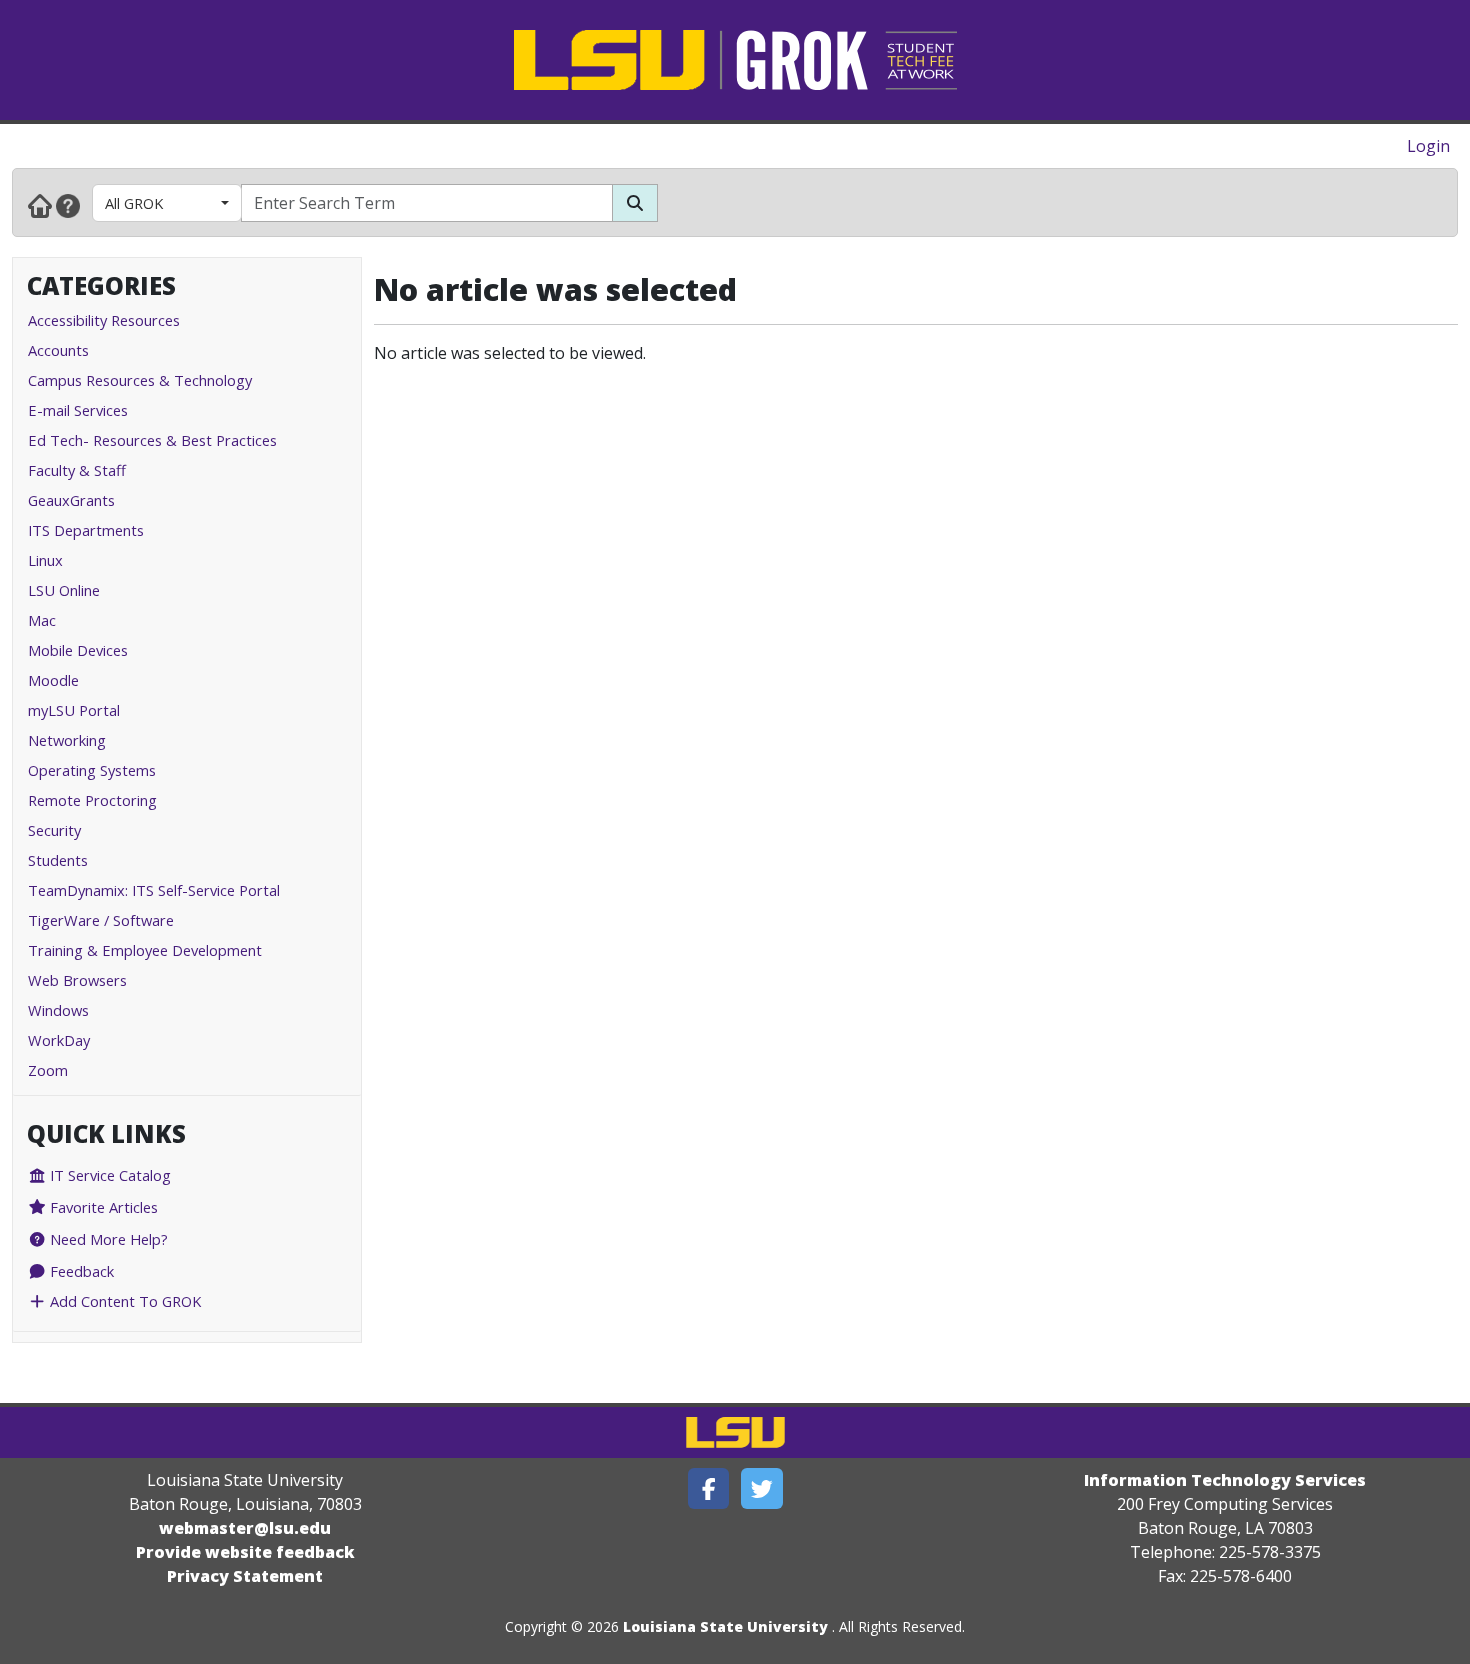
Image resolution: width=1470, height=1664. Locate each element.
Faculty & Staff (77, 470)
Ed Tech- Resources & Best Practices (152, 440)
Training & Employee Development (145, 950)
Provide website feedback (245, 1552)
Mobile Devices (78, 650)
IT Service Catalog (108, 1175)
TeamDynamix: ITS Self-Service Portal (154, 890)
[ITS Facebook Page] (709, 1488)
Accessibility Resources (104, 320)
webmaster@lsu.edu (245, 1528)
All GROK (134, 203)
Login (1428, 146)
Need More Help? (107, 1239)
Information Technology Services (1225, 1480)
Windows (58, 1010)
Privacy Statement (245, 1576)
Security (54, 830)
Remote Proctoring (92, 800)
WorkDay (59, 1040)
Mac (42, 620)
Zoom (48, 1070)
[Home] (40, 205)
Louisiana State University (725, 1626)
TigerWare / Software (101, 920)
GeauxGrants (71, 500)
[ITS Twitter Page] (762, 1488)
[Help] (68, 205)
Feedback (80, 1271)
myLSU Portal (74, 710)
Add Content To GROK (123, 1301)
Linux (45, 560)
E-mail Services (78, 410)
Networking (67, 740)
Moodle (53, 680)
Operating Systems (92, 770)
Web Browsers (77, 980)
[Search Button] (635, 203)
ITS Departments (86, 530)
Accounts (58, 350)
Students (58, 860)
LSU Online (64, 590)
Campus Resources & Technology (140, 380)
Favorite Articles (102, 1207)
